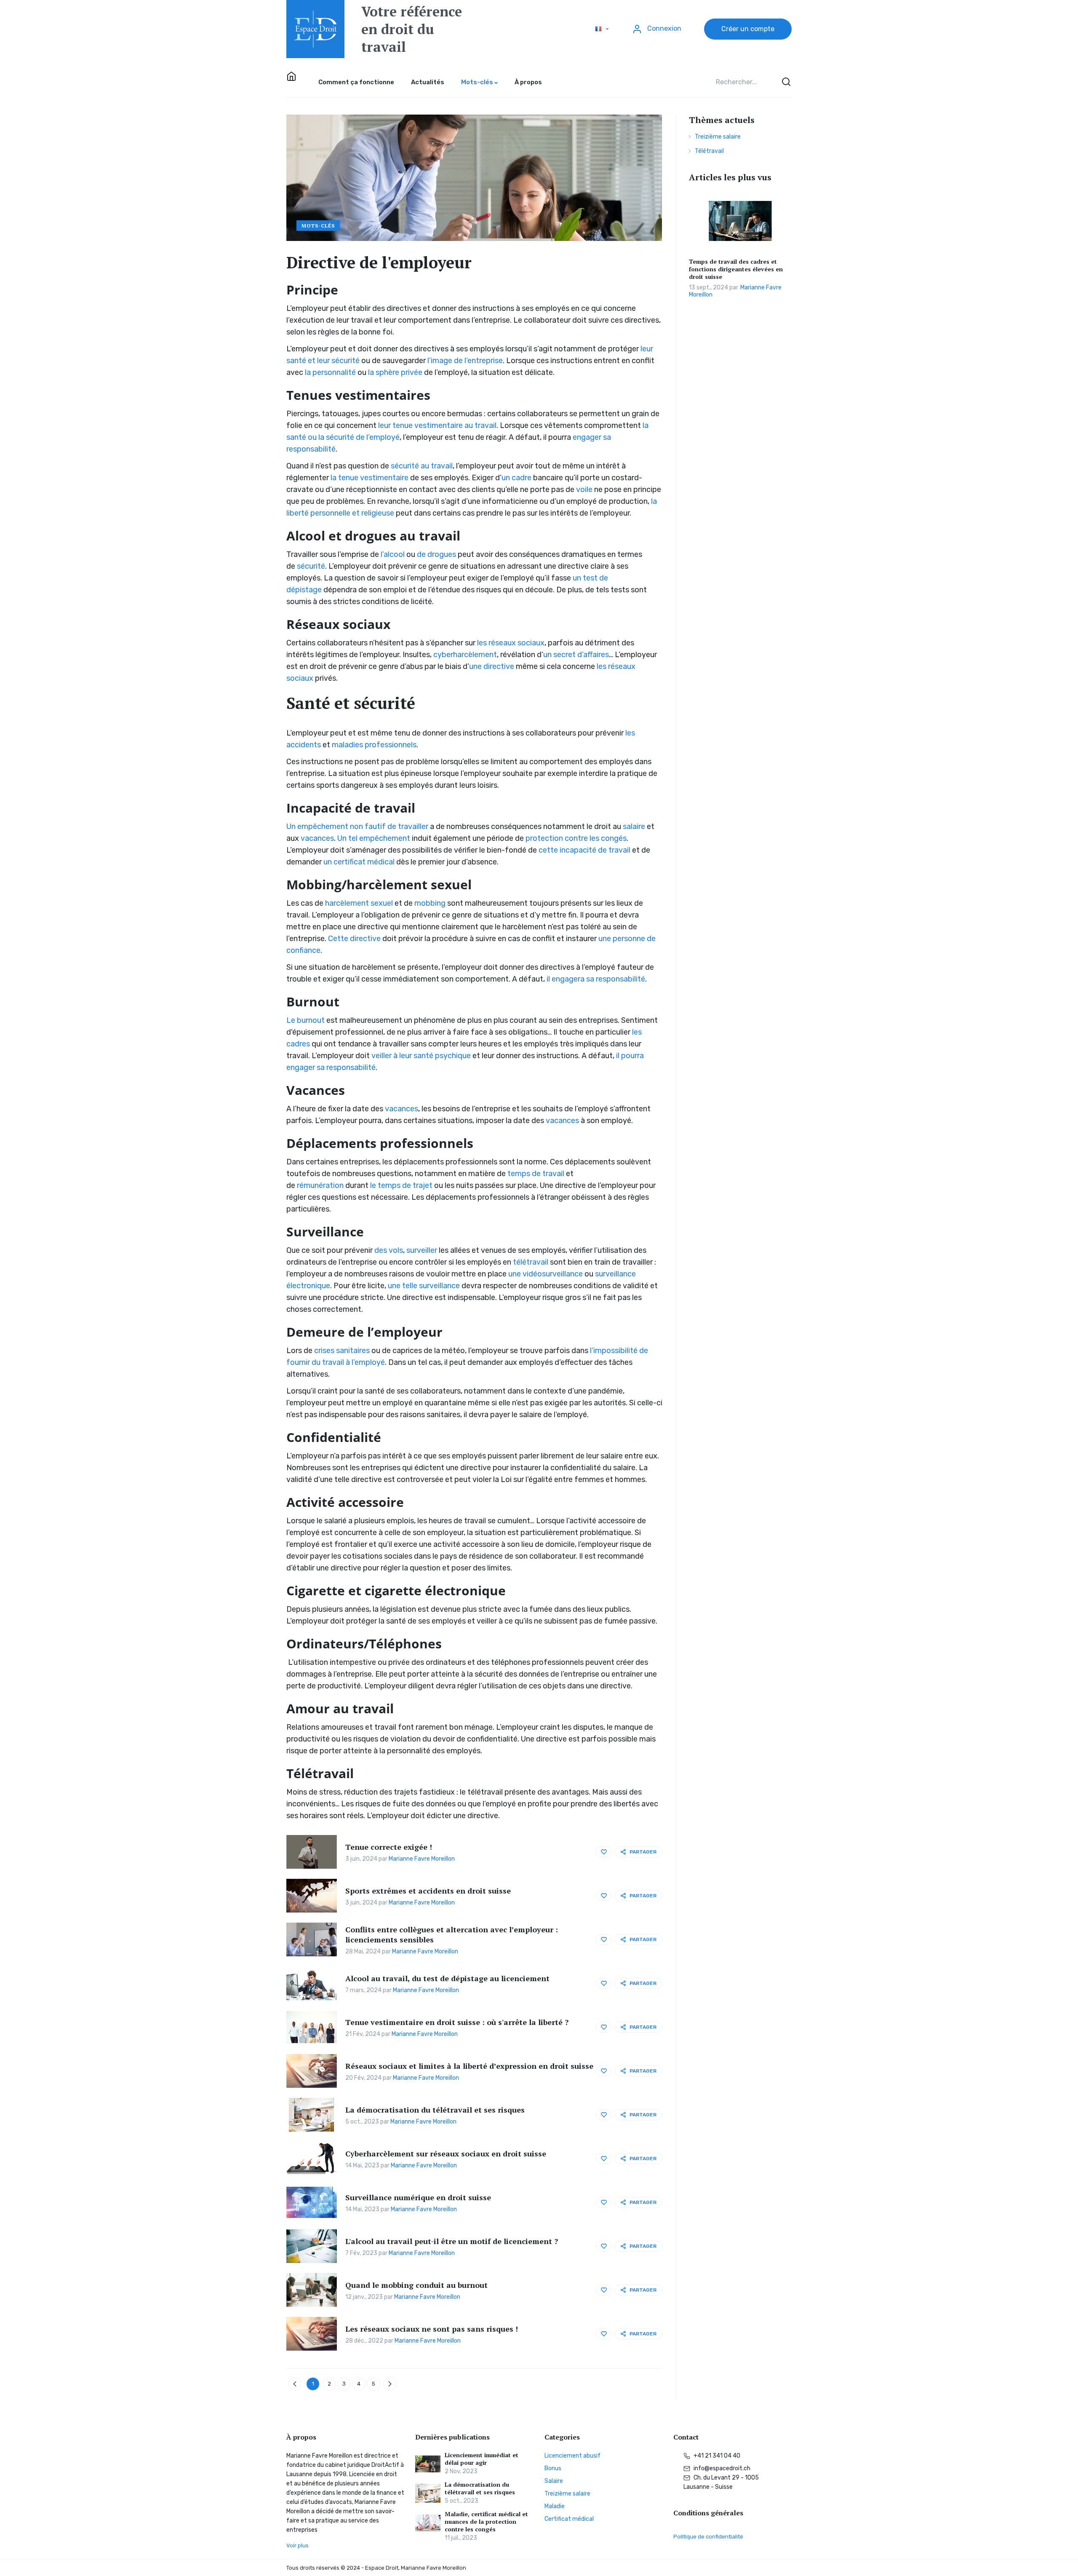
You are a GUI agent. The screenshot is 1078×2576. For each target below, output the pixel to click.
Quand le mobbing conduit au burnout (416, 2285)
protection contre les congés (576, 838)
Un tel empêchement (374, 838)
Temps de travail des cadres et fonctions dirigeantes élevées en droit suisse (736, 269)
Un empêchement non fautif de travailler (357, 827)
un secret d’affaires (576, 655)
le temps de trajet (401, 1185)
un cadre (516, 478)
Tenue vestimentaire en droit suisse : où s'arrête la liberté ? (457, 2022)
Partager (643, 1852)
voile (584, 490)
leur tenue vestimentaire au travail (437, 425)
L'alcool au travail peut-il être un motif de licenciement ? (452, 2241)
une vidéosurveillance (546, 1274)
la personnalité (330, 372)
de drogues (436, 554)
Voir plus (298, 2545)
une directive (492, 666)
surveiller (422, 1250)
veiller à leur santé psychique (421, 1056)
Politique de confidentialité (708, 2537)
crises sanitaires (342, 1351)
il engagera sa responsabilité (596, 979)
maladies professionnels (374, 745)
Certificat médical (569, 2519)
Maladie (555, 2506)
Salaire (554, 2481)
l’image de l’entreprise (465, 361)
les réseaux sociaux (511, 643)
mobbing (430, 903)
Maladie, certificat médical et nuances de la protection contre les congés (486, 2522)
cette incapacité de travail (584, 850)
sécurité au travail (422, 466)
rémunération (320, 1185)
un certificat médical (359, 862)
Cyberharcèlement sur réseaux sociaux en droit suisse (446, 2153)
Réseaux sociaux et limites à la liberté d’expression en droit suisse (469, 2066)
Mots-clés (318, 226)
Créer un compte (748, 29)
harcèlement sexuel (359, 903)
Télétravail (709, 151)
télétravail (531, 1262)
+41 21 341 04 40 (716, 2456)
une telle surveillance (424, 1286)
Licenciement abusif (572, 2456)
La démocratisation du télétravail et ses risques (435, 2110)
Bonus (553, 2468)
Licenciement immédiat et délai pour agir (482, 2459)
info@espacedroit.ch (721, 2468)
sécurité (311, 566)
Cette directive (354, 939)
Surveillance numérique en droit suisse (418, 2197)
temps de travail (536, 1174)
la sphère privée (395, 372)
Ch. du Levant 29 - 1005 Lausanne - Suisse (721, 2482)
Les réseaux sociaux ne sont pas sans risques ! (432, 2329)
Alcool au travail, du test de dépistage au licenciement (447, 1978)
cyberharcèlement (465, 655)
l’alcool (393, 554)
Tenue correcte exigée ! (389, 1847)
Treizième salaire (718, 137)
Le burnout (306, 1020)
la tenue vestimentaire (370, 478)
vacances (317, 838)
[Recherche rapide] (785, 82)
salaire (634, 827)
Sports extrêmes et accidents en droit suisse (428, 1891)
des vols (389, 1250)
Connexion (663, 28)
